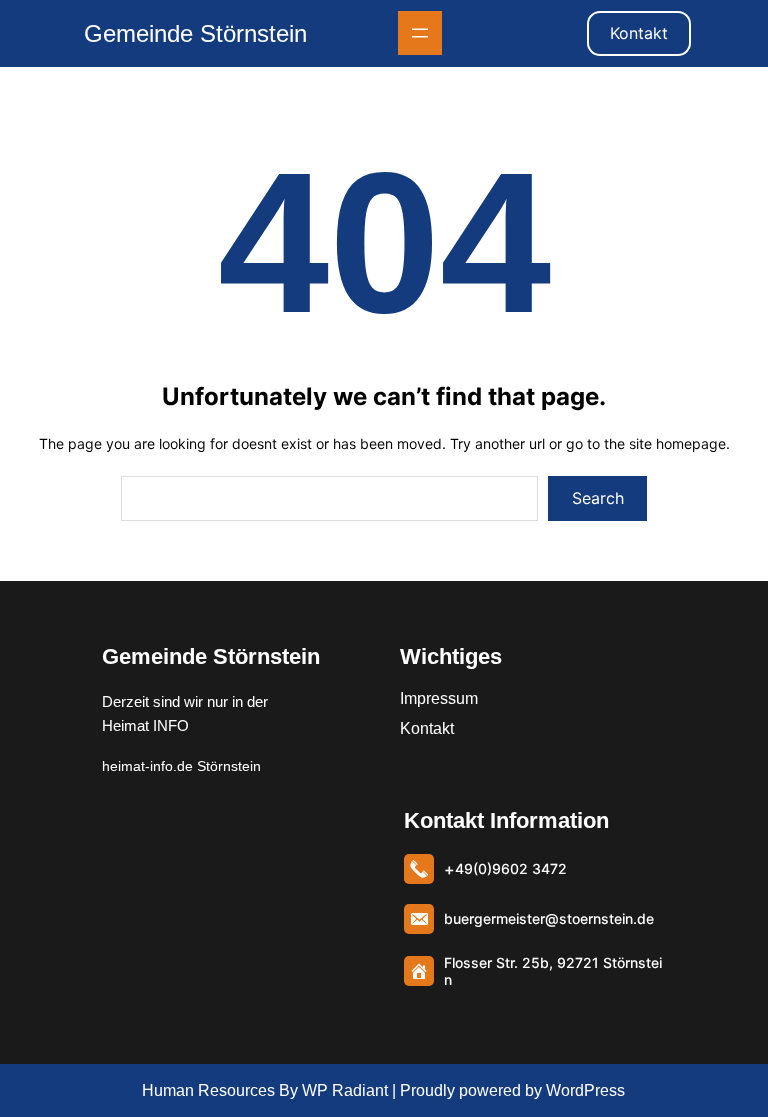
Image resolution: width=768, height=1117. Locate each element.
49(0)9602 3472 (511, 868)
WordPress (585, 1090)
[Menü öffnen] (420, 33)
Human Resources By (220, 1090)
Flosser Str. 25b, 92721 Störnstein (553, 971)
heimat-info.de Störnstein (181, 766)
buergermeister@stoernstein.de (549, 918)
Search (598, 498)
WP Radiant (343, 1090)
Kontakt (639, 33)
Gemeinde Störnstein (195, 33)
